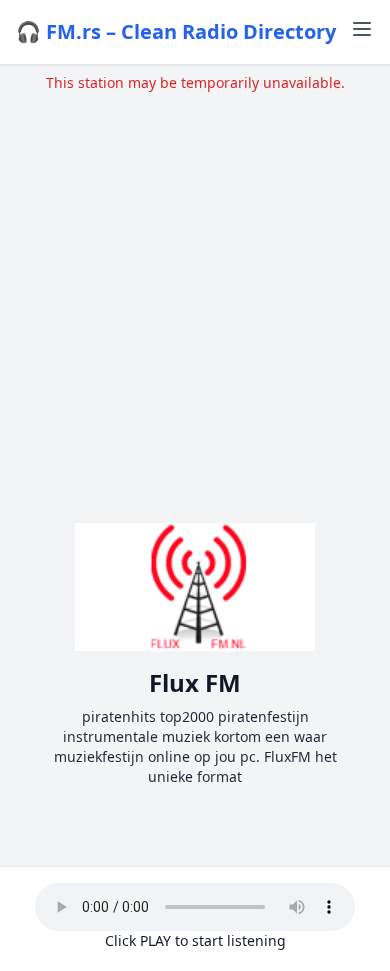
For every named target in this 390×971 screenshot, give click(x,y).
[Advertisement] (195, 288)
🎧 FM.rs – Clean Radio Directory (176, 31)
